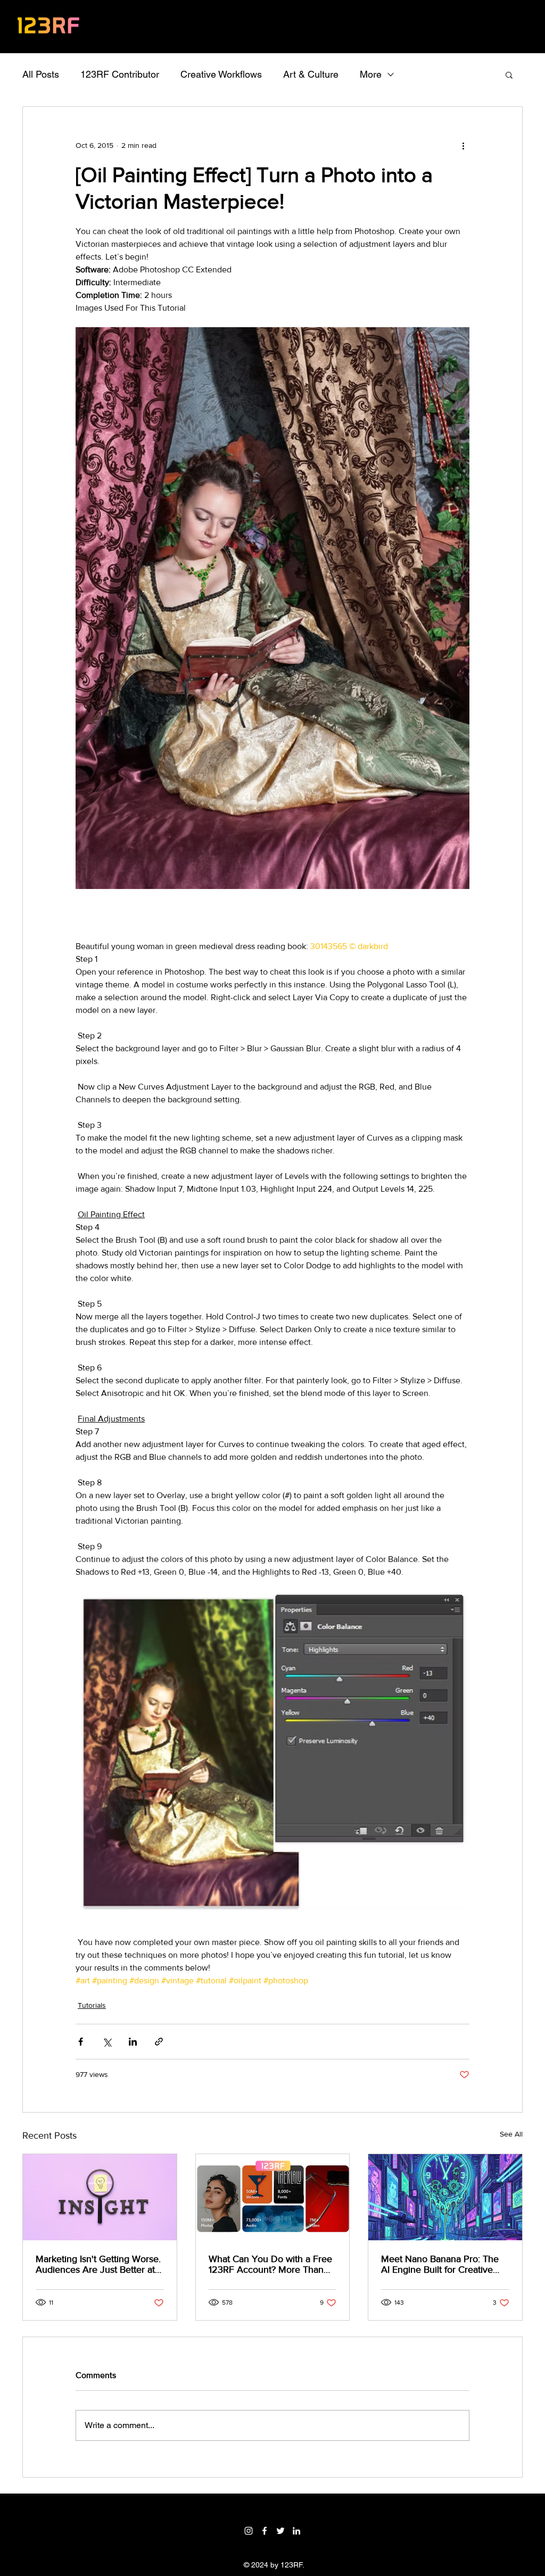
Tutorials (92, 2005)
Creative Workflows (221, 74)
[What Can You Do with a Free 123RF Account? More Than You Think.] (273, 2197)
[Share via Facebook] (81, 2042)
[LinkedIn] (296, 2531)
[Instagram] (249, 2531)
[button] (509, 74)
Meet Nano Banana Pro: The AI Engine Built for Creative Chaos (440, 2264)
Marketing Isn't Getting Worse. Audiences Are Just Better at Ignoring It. (98, 2264)
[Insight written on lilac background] (100, 2197)
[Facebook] (265, 2531)
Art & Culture (311, 74)
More (371, 74)
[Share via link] (159, 2042)
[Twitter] (280, 2531)
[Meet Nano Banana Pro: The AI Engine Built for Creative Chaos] (445, 2197)
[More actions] (463, 145)
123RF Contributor (120, 74)
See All (511, 2134)
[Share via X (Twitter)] (107, 2042)
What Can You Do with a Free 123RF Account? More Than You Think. (270, 2264)
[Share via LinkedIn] (133, 2042)
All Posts (41, 74)
